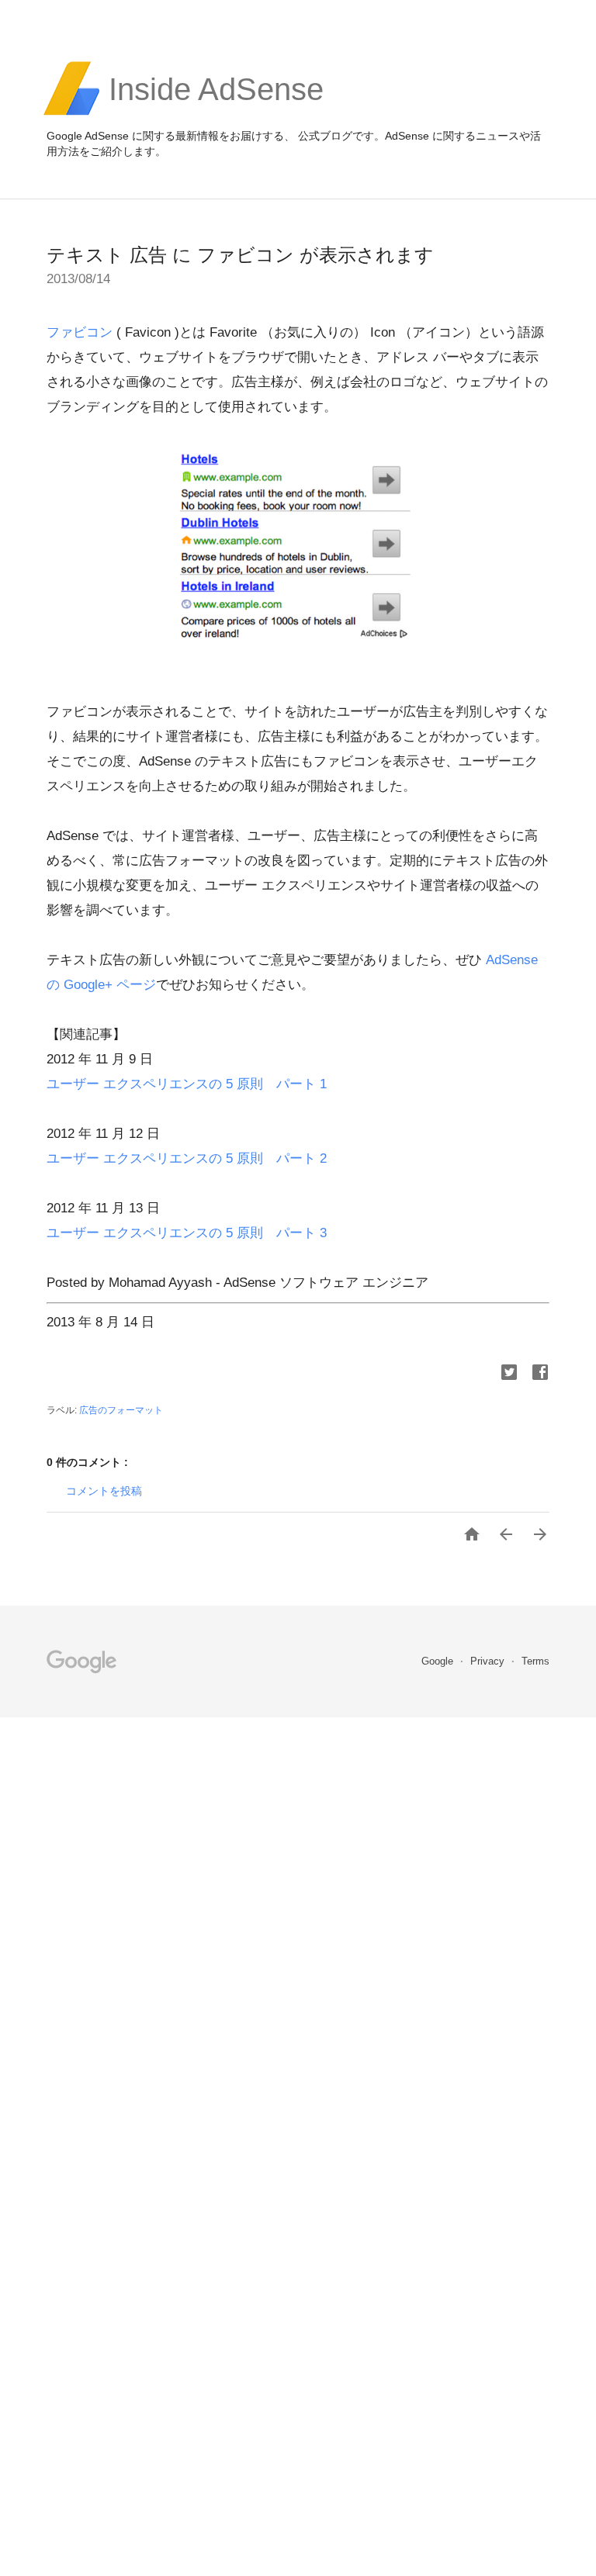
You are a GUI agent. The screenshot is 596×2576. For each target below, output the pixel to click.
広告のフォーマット (121, 1410)
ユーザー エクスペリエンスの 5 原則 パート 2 (187, 1158)
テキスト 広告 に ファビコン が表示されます (240, 255)
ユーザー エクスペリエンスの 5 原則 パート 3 (187, 1233)
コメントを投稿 (104, 1491)
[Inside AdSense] (216, 113)
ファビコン (80, 332)
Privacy (489, 1661)
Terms (535, 1661)
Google (439, 1661)
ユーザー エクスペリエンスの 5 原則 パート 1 (187, 1084)
